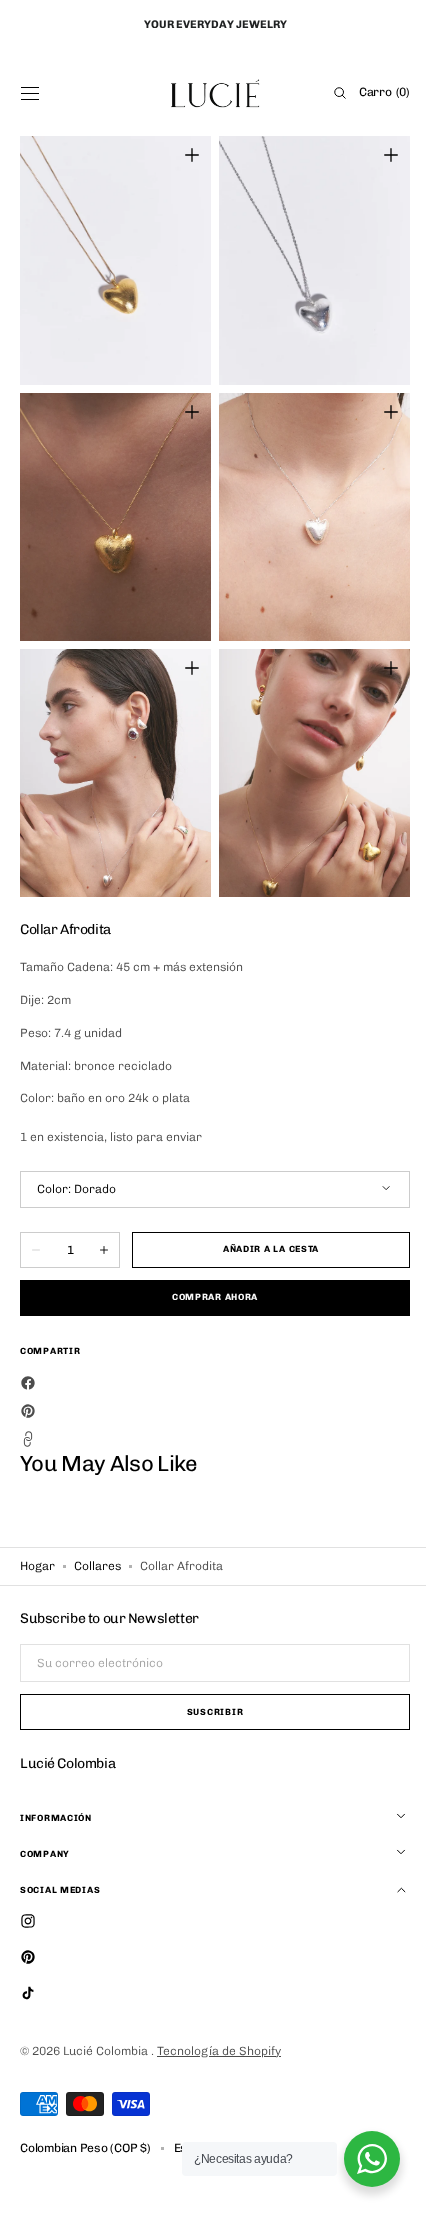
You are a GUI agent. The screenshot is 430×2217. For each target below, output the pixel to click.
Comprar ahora (207, 1297)
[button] (30, 93)
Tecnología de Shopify (219, 2051)
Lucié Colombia (107, 2051)
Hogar (37, 1566)
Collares (97, 1566)
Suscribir (207, 1712)
